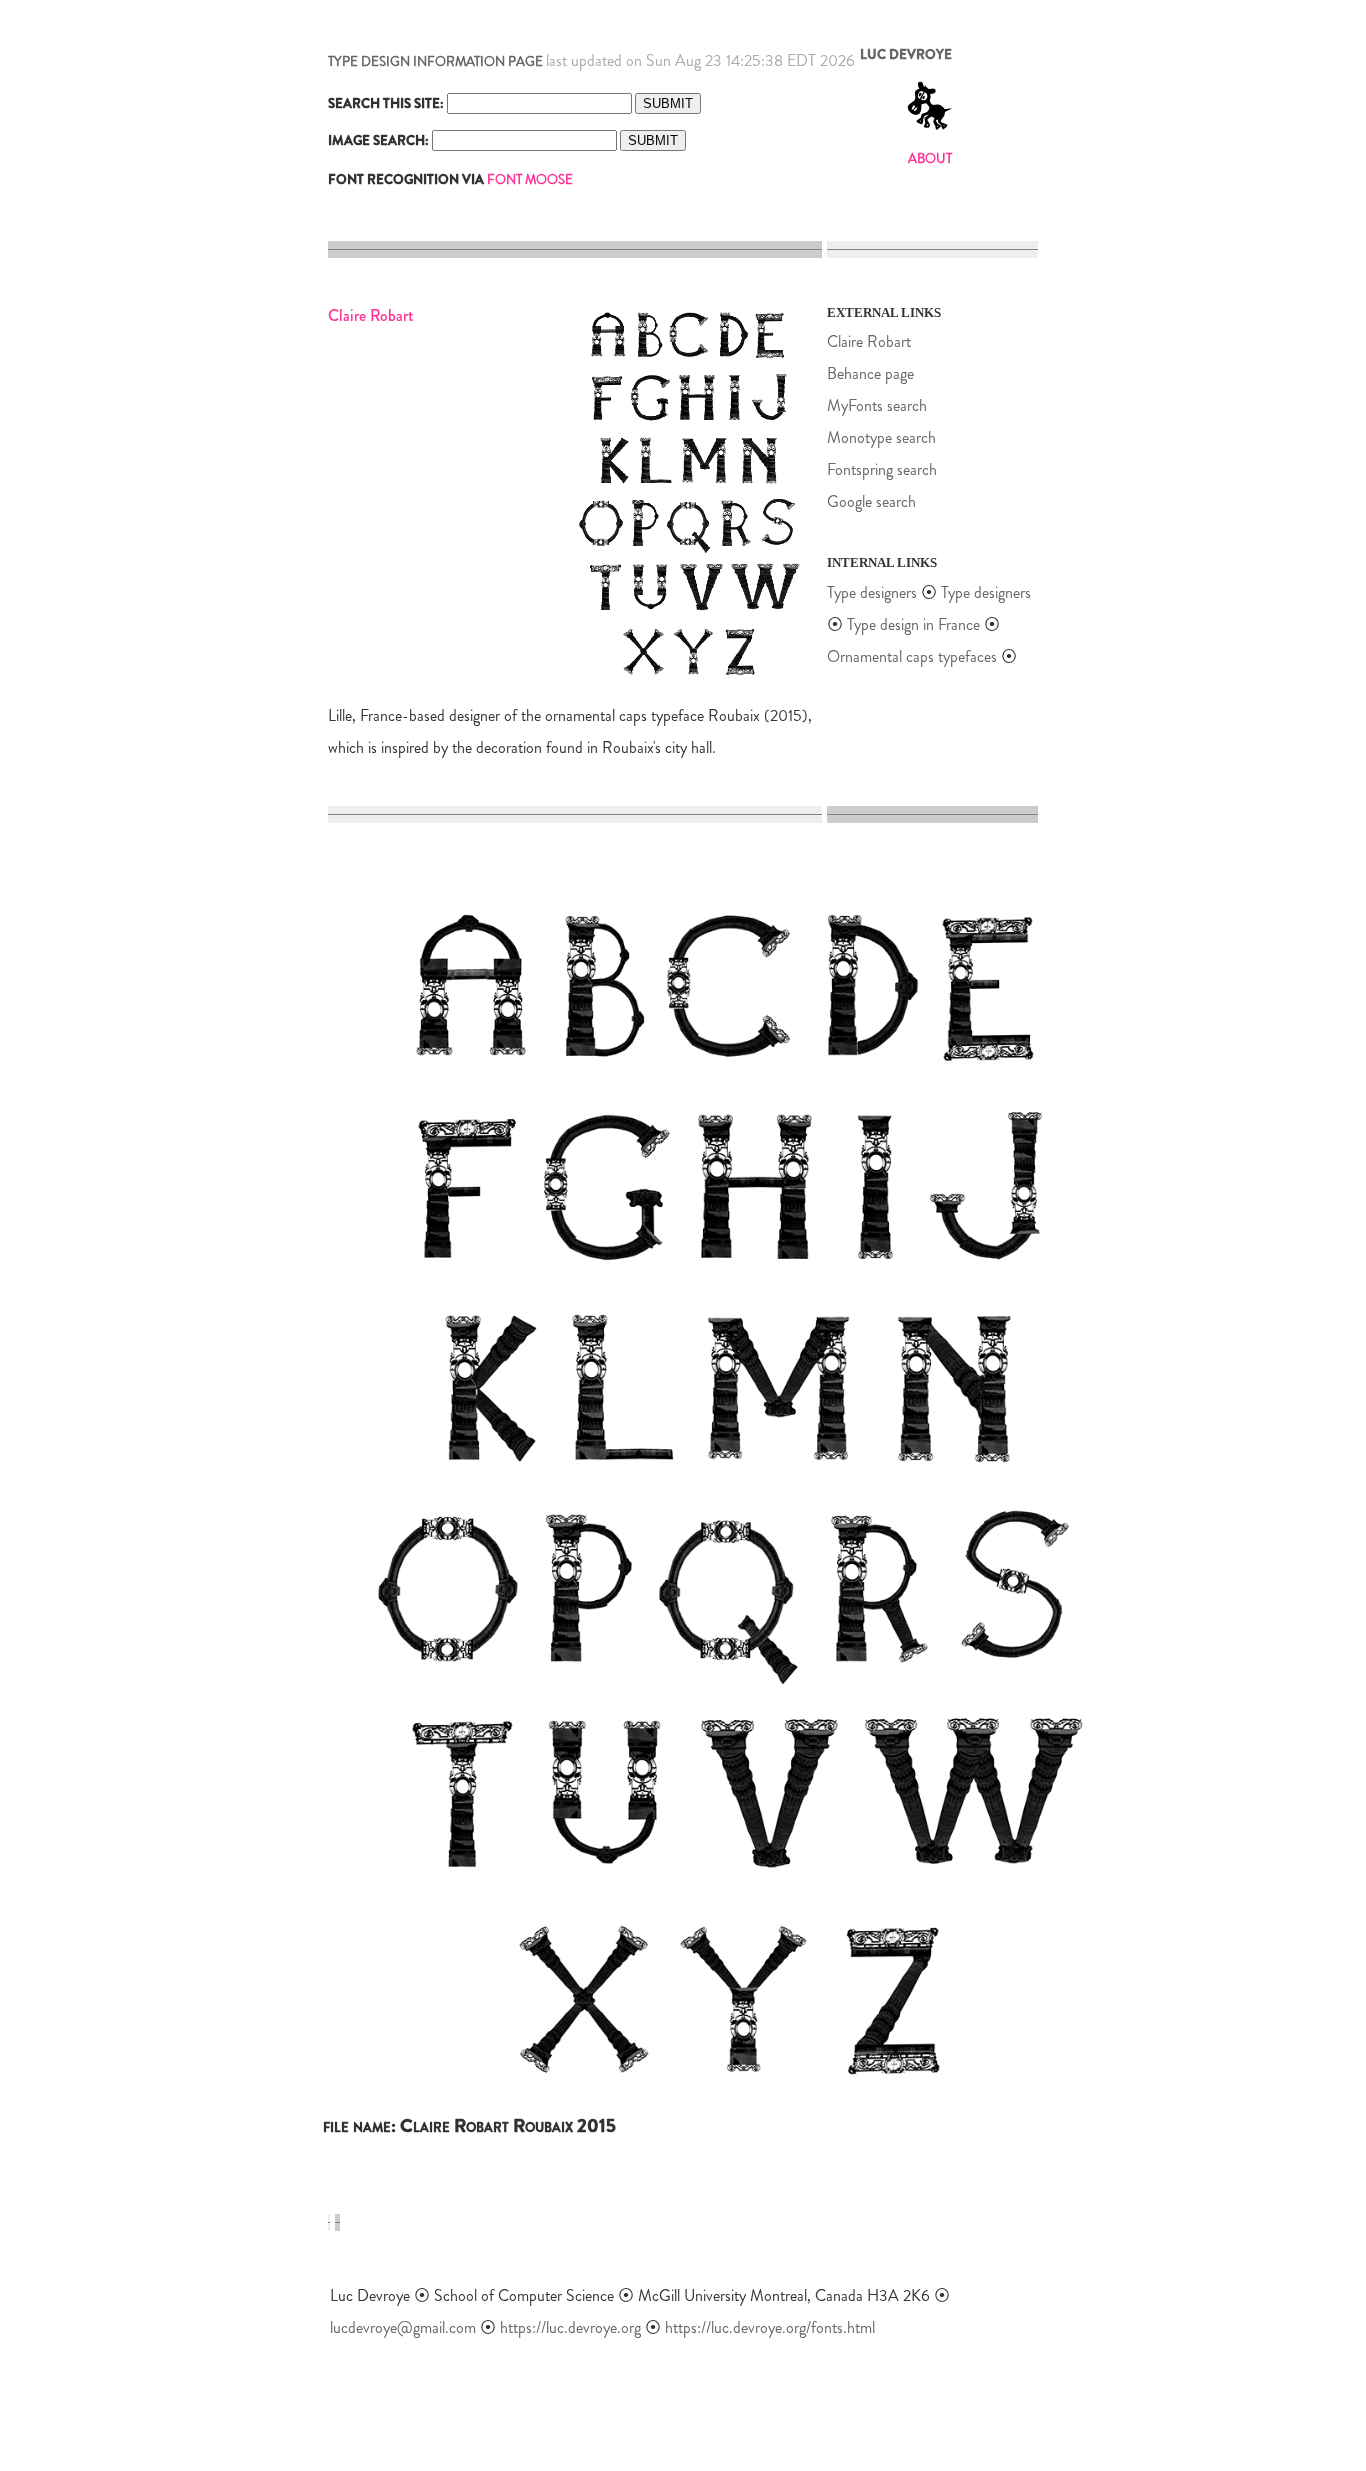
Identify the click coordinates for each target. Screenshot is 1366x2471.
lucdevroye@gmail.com (403, 2327)
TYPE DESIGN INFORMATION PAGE (435, 61)
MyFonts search (877, 405)
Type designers (872, 592)
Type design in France (913, 624)
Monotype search (881, 437)
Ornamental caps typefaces (912, 656)
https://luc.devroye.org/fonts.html (770, 2327)
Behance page (870, 373)
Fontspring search (882, 469)
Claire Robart (869, 341)
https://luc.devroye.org (570, 2327)
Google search (871, 501)
